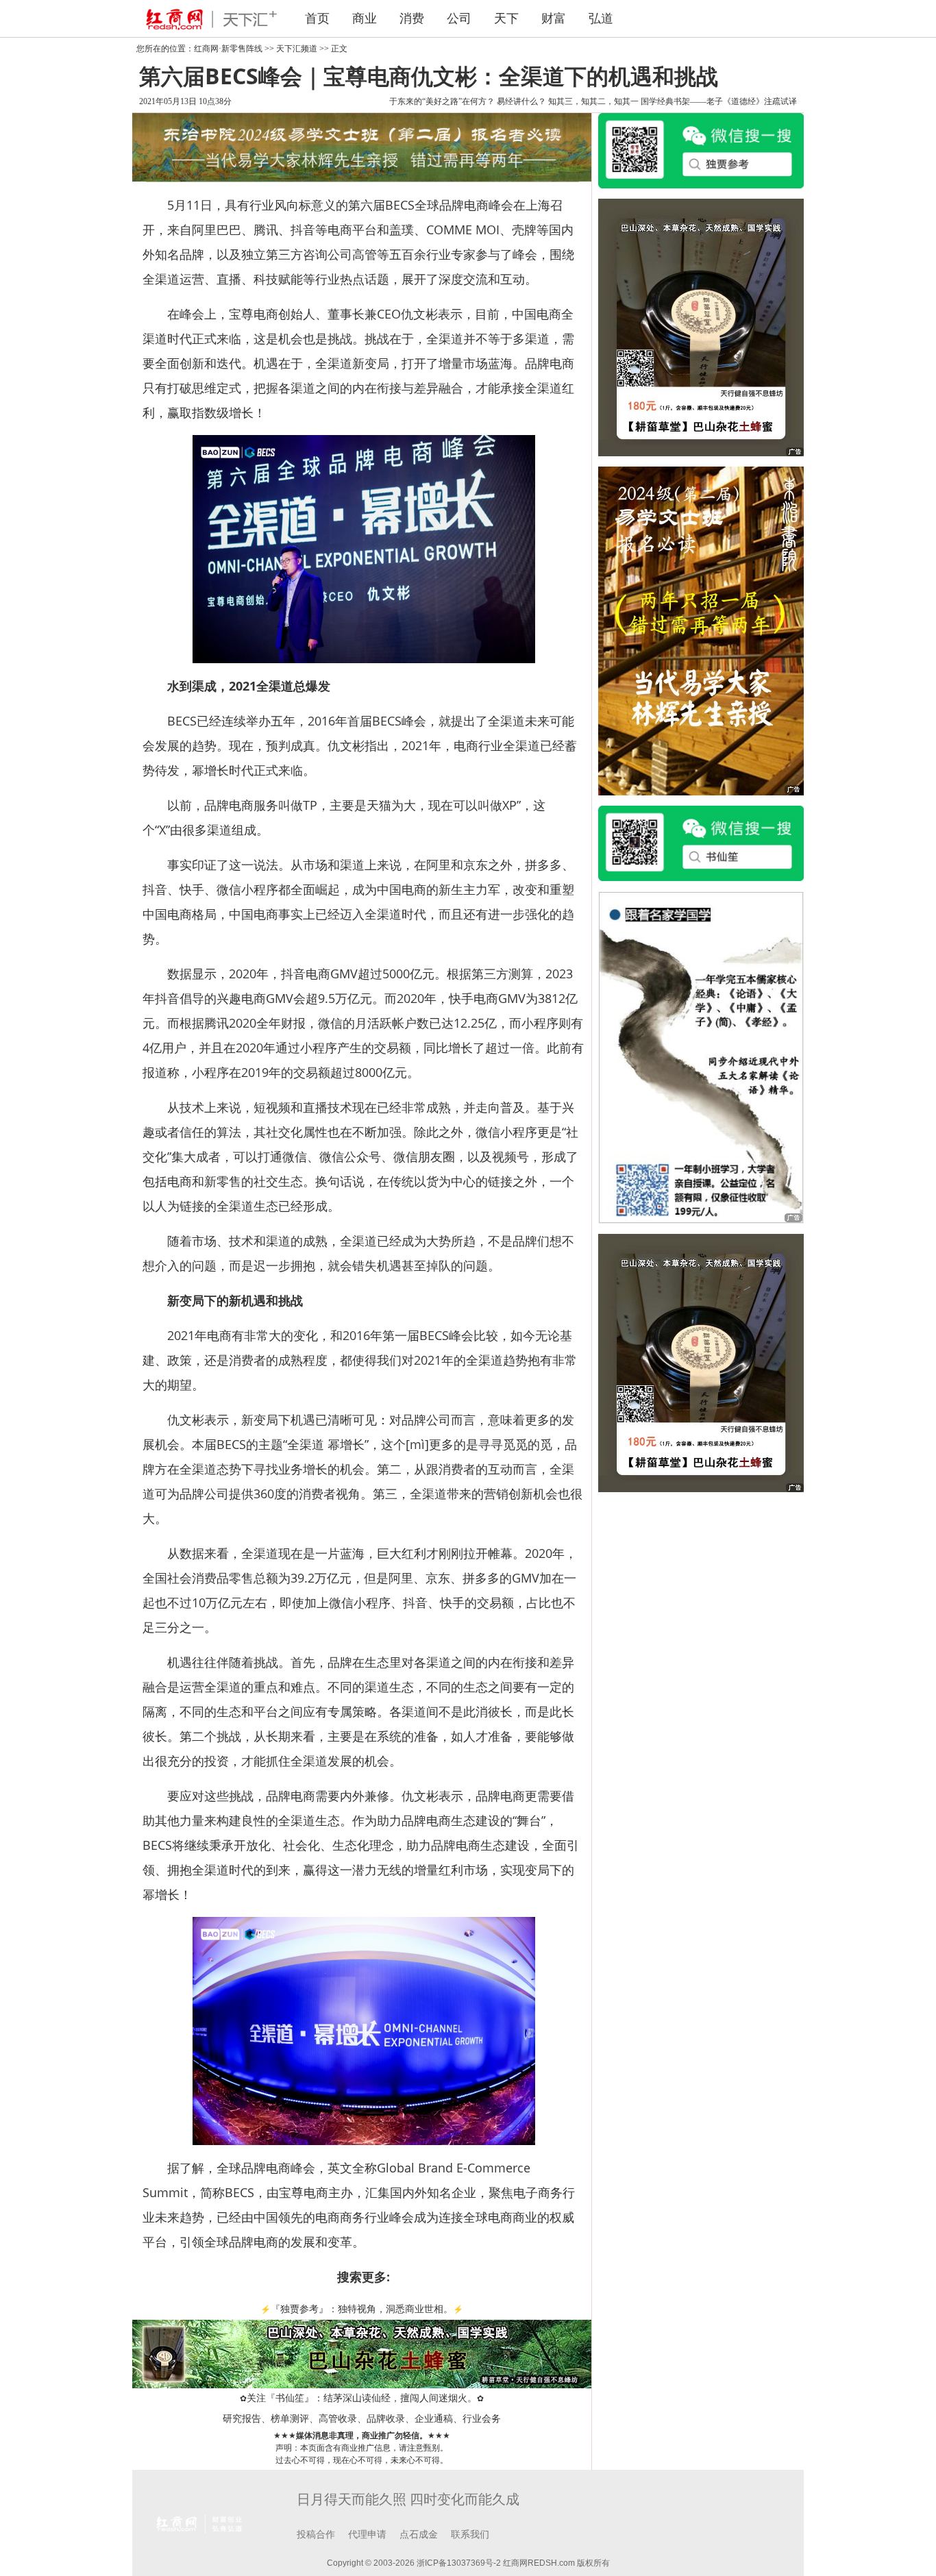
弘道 (601, 18)
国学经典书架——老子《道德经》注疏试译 (719, 101)
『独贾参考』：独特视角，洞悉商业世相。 (362, 2309)
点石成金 (419, 2535)
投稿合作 (316, 2535)
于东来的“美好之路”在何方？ (442, 101)
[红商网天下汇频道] (208, 18)
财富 (554, 18)
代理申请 (367, 2535)
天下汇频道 (297, 49)
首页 (317, 18)
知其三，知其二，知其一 (593, 101)
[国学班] (701, 1056)
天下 (506, 18)
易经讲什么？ (521, 101)
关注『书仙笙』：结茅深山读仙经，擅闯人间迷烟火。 (362, 2398)
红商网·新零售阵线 (228, 49)
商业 (365, 18)
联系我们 (470, 2535)
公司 (459, 18)
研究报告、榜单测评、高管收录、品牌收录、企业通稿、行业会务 (362, 2419)
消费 (412, 18)
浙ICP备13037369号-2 (459, 2563)
